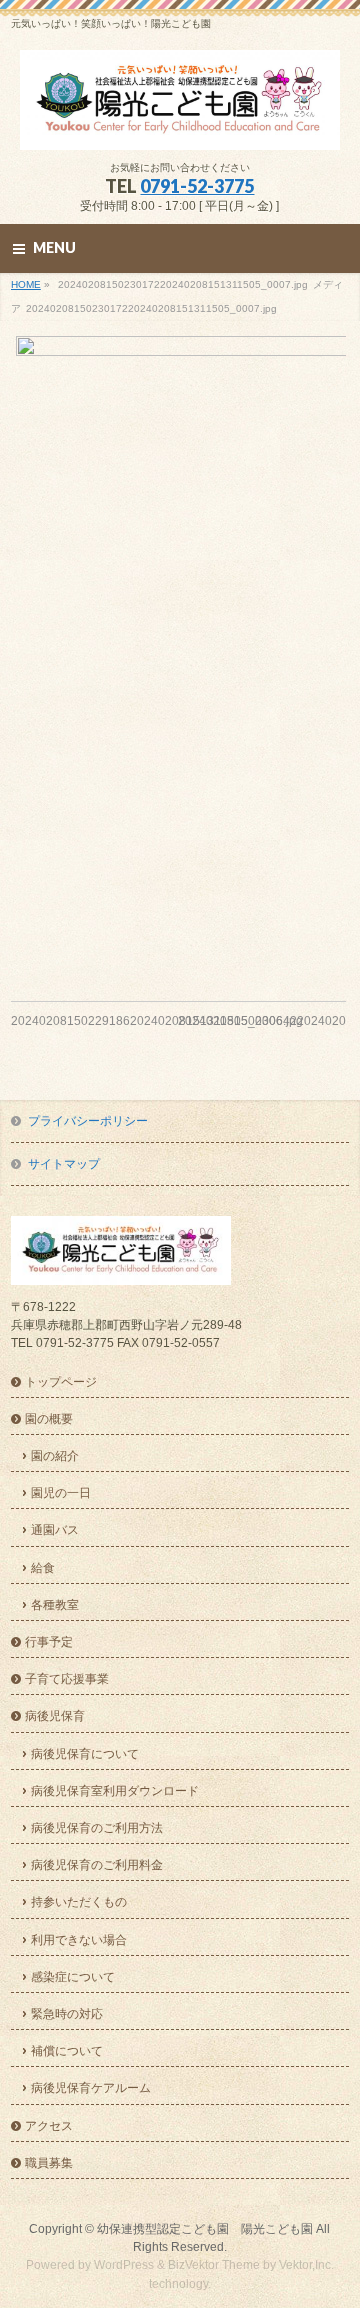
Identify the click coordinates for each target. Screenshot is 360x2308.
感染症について (73, 1977)
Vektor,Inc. (306, 2265)
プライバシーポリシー (88, 1121)
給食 (43, 1568)
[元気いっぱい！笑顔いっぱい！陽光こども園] (180, 127)
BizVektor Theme (214, 2265)
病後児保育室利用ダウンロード (115, 1791)
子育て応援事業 (67, 1679)
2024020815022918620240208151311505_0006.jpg (157, 1021)
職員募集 (49, 2163)
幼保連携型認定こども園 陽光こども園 (205, 2229)
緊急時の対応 (67, 2014)
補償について (67, 2051)
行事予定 (49, 1642)
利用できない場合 (79, 1940)
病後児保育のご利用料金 (97, 1865)
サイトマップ (64, 1164)
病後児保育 (55, 1716)
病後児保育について (85, 1754)
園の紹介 (55, 1456)
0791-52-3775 (197, 186)
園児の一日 (61, 1493)
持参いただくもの (79, 1902)
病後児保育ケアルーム (91, 2088)
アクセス (49, 2126)
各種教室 (55, 1605)
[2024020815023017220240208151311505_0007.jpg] (178, 653)
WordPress (124, 2265)
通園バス (55, 1530)
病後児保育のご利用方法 (97, 1828)
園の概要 (49, 1419)
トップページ (61, 1382)
